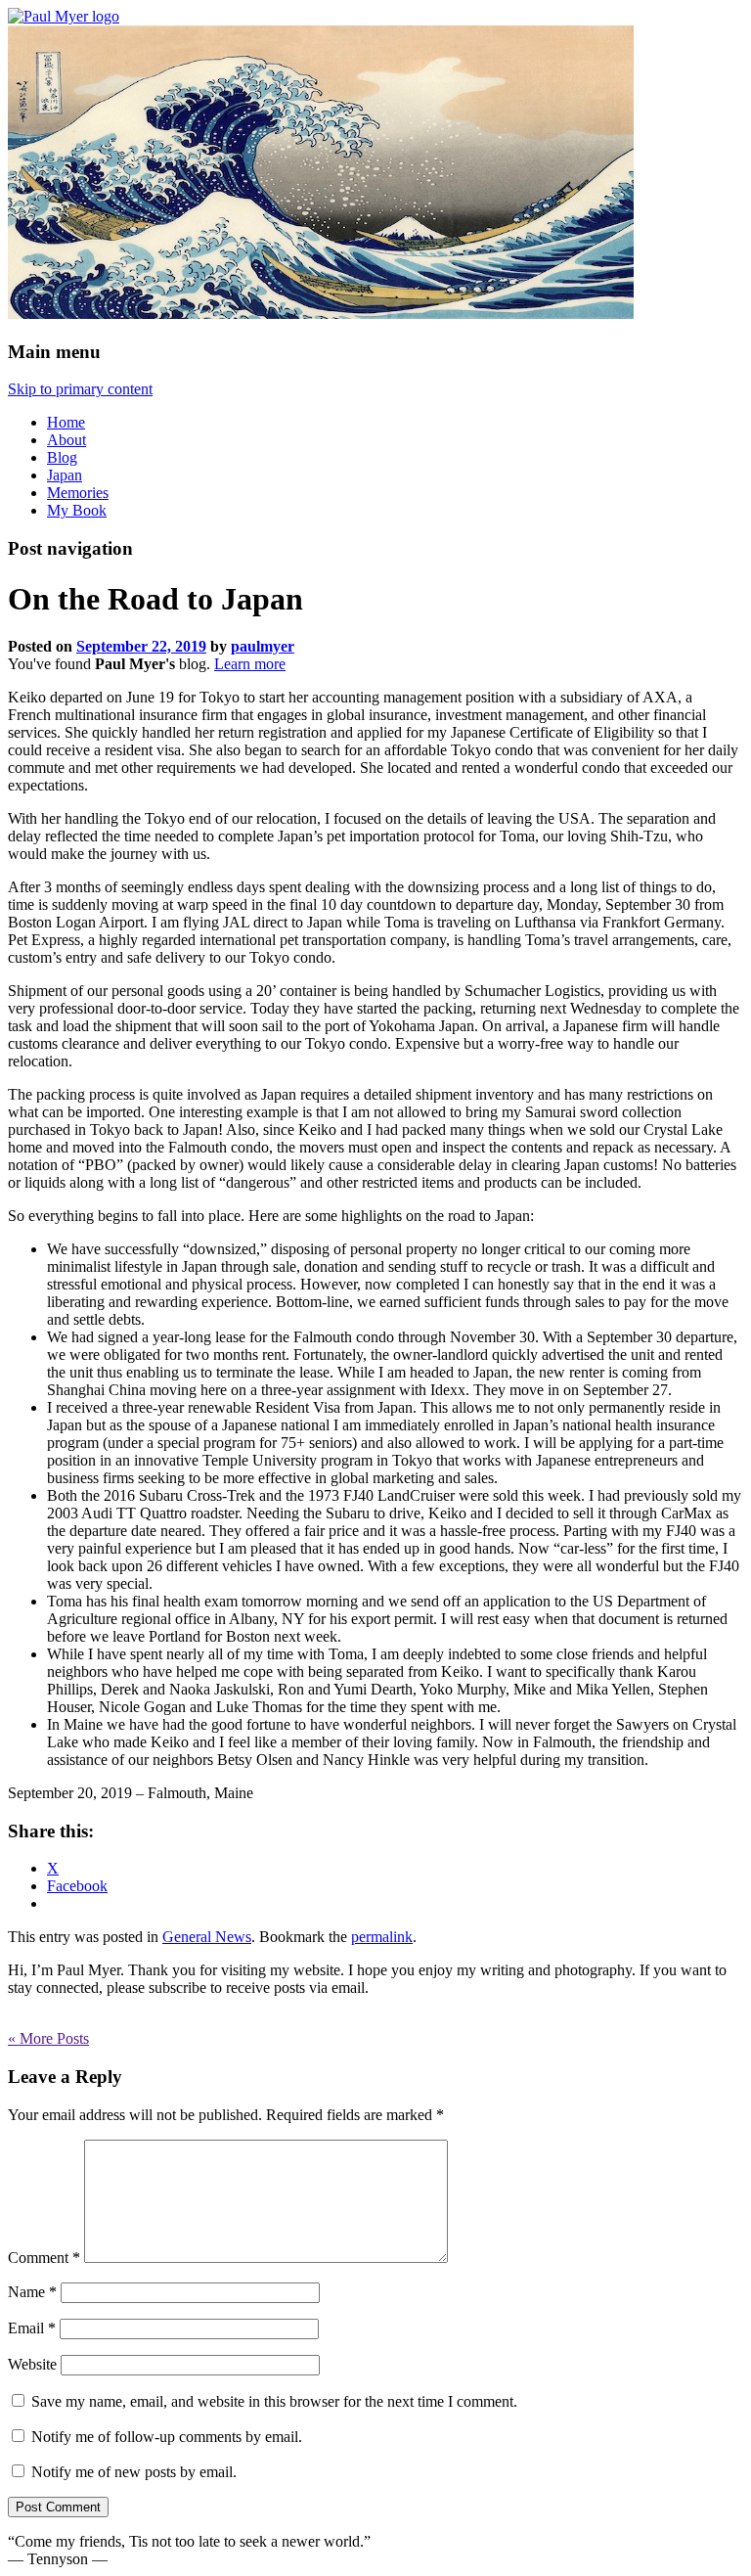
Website (32, 2364)
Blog (62, 457)
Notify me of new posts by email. (134, 2472)
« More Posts (48, 2038)
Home (66, 422)
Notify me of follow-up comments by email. (167, 2437)
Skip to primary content (80, 389)
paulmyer (263, 646)
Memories (78, 493)
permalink (382, 1937)
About (66, 440)
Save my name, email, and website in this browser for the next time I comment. (274, 2401)
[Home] (64, 16)
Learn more (250, 664)
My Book (77, 510)
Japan (65, 475)
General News (207, 1937)
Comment (44, 2258)
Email (32, 2328)
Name (32, 2292)
